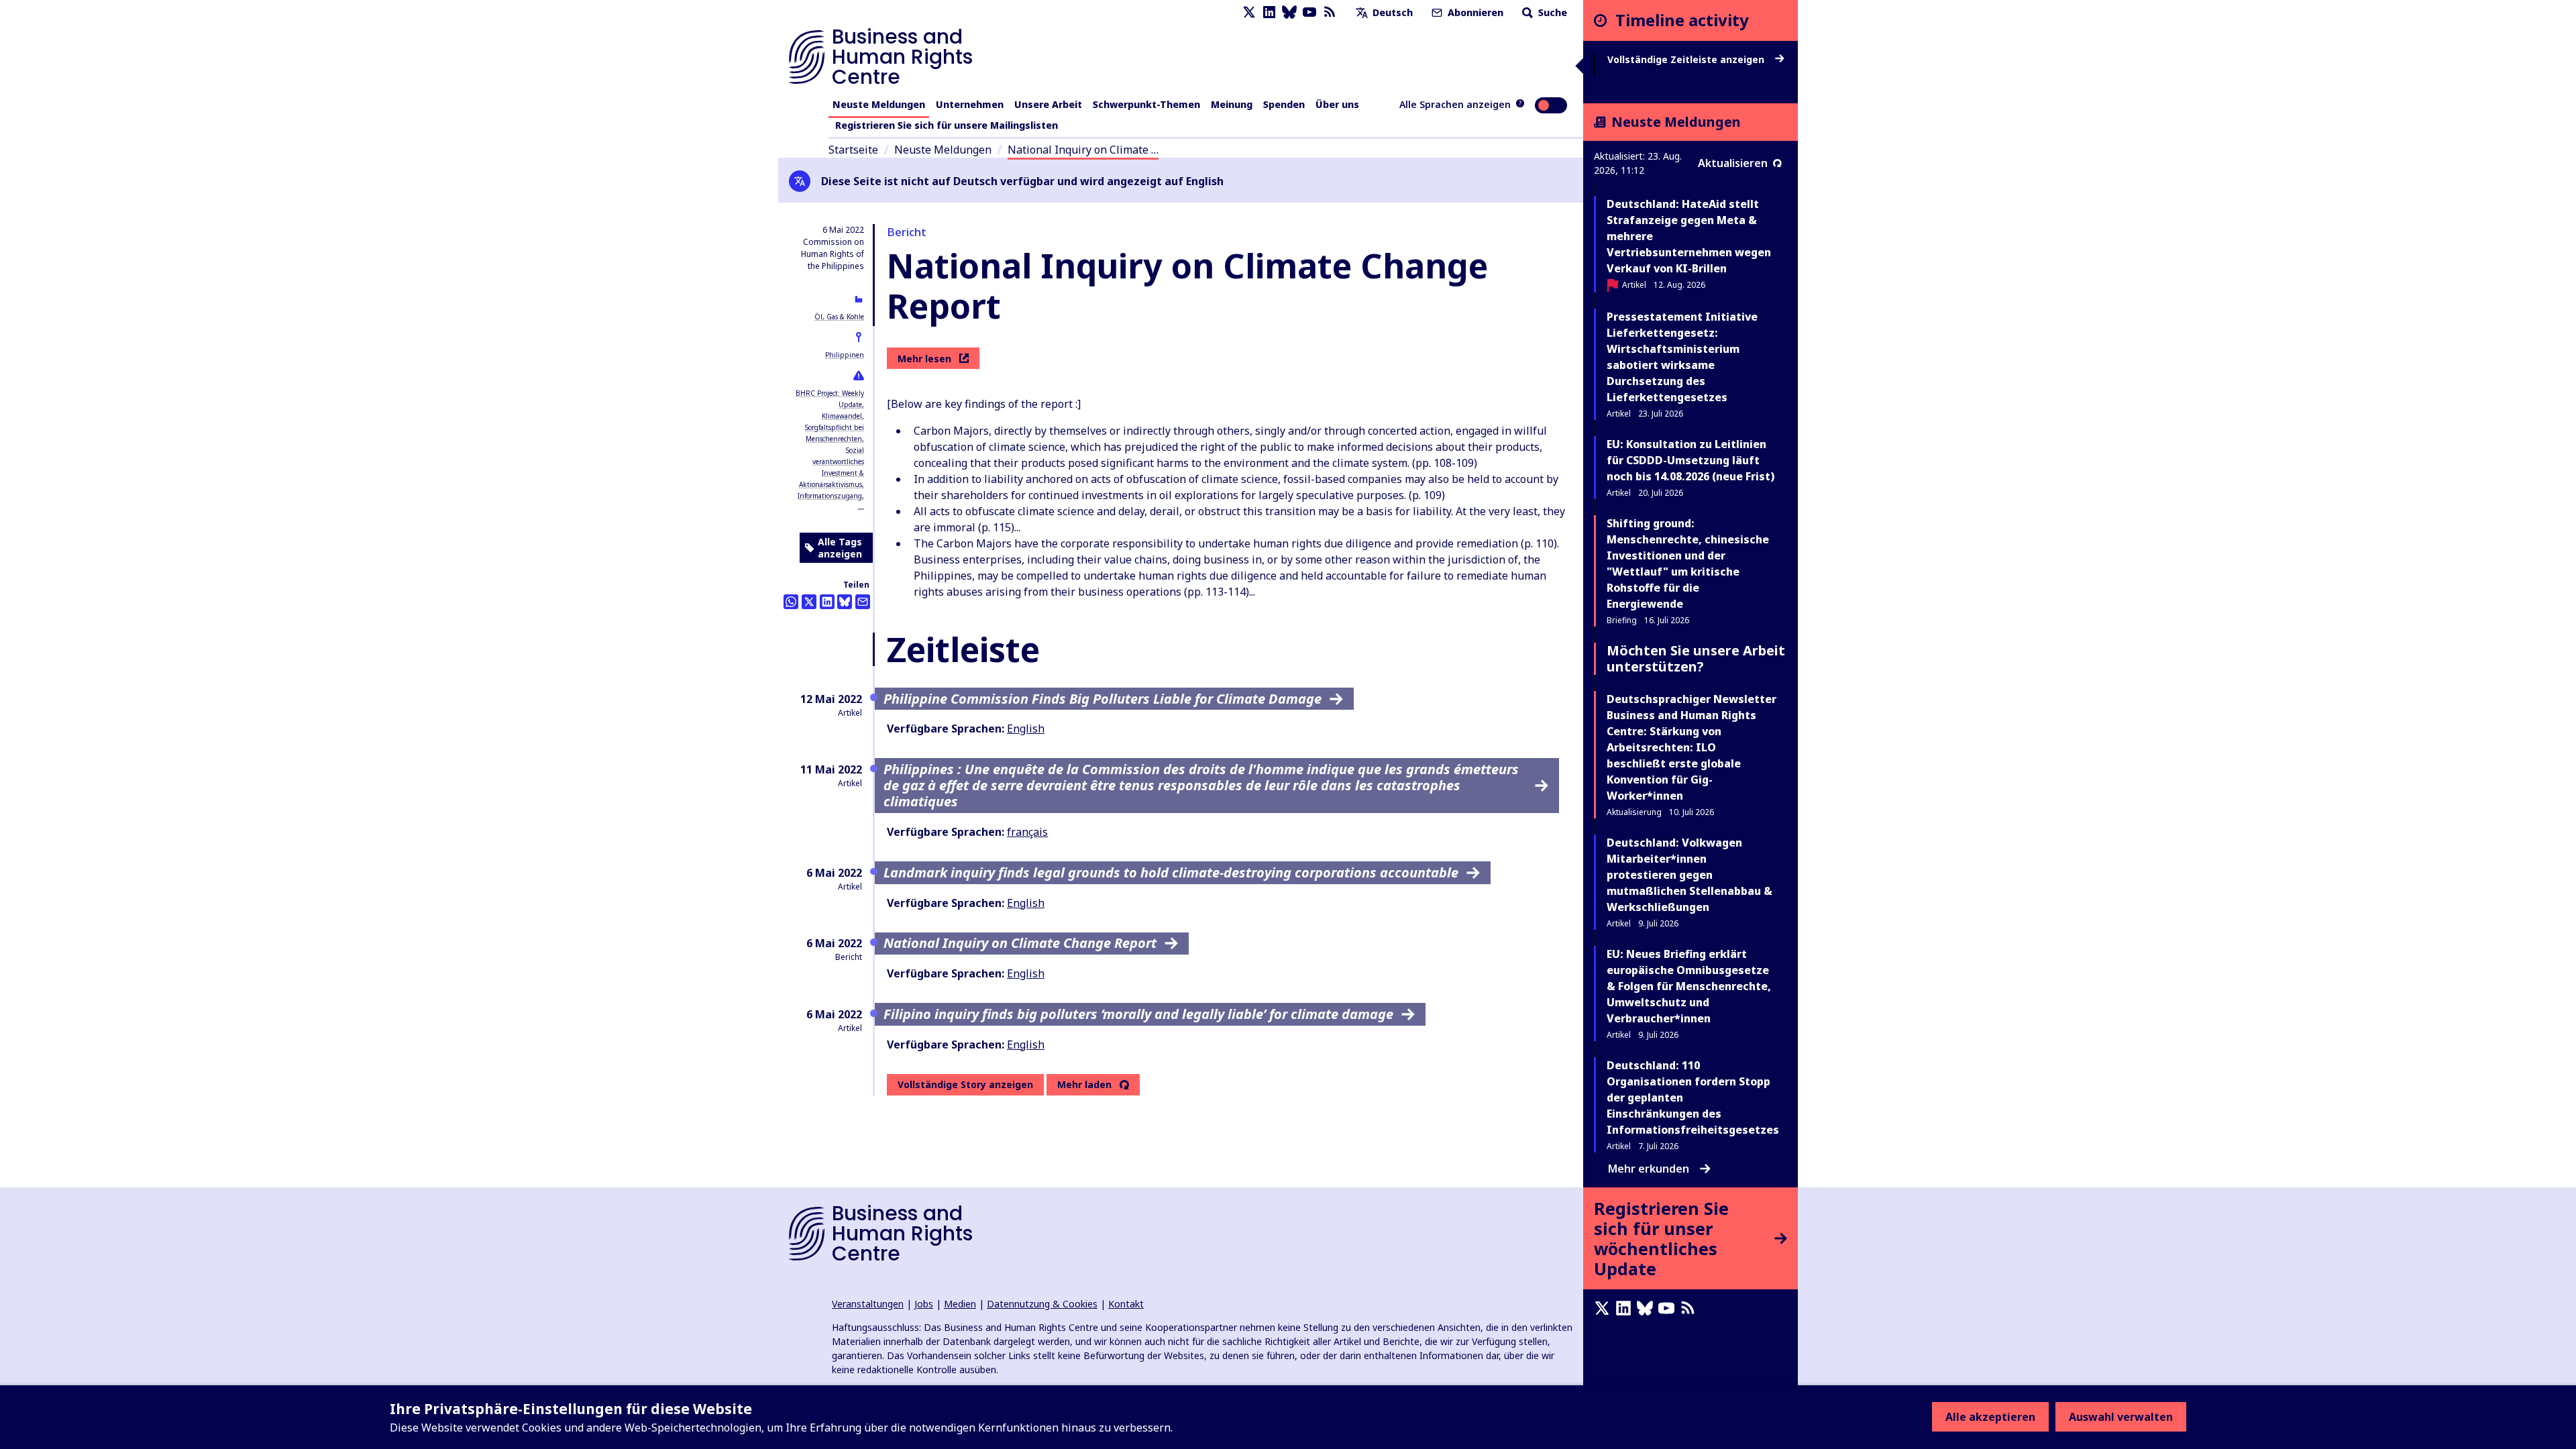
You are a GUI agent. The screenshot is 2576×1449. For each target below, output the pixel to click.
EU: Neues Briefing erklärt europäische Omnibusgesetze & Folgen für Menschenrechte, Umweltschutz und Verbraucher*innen (1689, 986)
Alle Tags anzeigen (840, 548)
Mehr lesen (924, 359)
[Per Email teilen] (863, 602)
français (1027, 832)
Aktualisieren (1733, 163)
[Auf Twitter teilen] (809, 602)
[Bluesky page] (1289, 12)
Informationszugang (830, 496)
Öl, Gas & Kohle (839, 317)
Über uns (1337, 104)
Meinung (1232, 104)
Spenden (1284, 104)
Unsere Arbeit (1048, 104)
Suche (1551, 12)
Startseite (853, 150)
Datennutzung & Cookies (1042, 1304)
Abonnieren (1474, 12)
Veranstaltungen (868, 1304)
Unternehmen (970, 104)
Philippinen (845, 355)
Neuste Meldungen (879, 104)
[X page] (1249, 12)
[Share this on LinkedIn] (827, 602)
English (1026, 729)
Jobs (924, 1304)
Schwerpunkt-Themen (1146, 104)
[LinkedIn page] (1269, 12)
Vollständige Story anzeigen (965, 1084)
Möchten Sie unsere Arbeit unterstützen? (1696, 658)
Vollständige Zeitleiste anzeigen (1687, 60)
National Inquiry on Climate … (1083, 150)
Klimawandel (842, 416)
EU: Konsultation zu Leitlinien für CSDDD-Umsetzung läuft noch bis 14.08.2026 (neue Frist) (1690, 460)
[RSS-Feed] (1330, 12)
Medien (960, 1304)
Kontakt (1126, 1304)
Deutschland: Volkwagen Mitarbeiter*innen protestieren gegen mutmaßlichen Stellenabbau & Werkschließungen (1689, 875)
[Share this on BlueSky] (845, 602)
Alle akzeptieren (1990, 1417)
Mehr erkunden (1649, 1169)
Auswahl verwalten (2121, 1417)
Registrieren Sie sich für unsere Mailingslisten (947, 125)
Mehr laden (1084, 1085)
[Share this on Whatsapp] (791, 602)
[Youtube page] (1309, 12)
